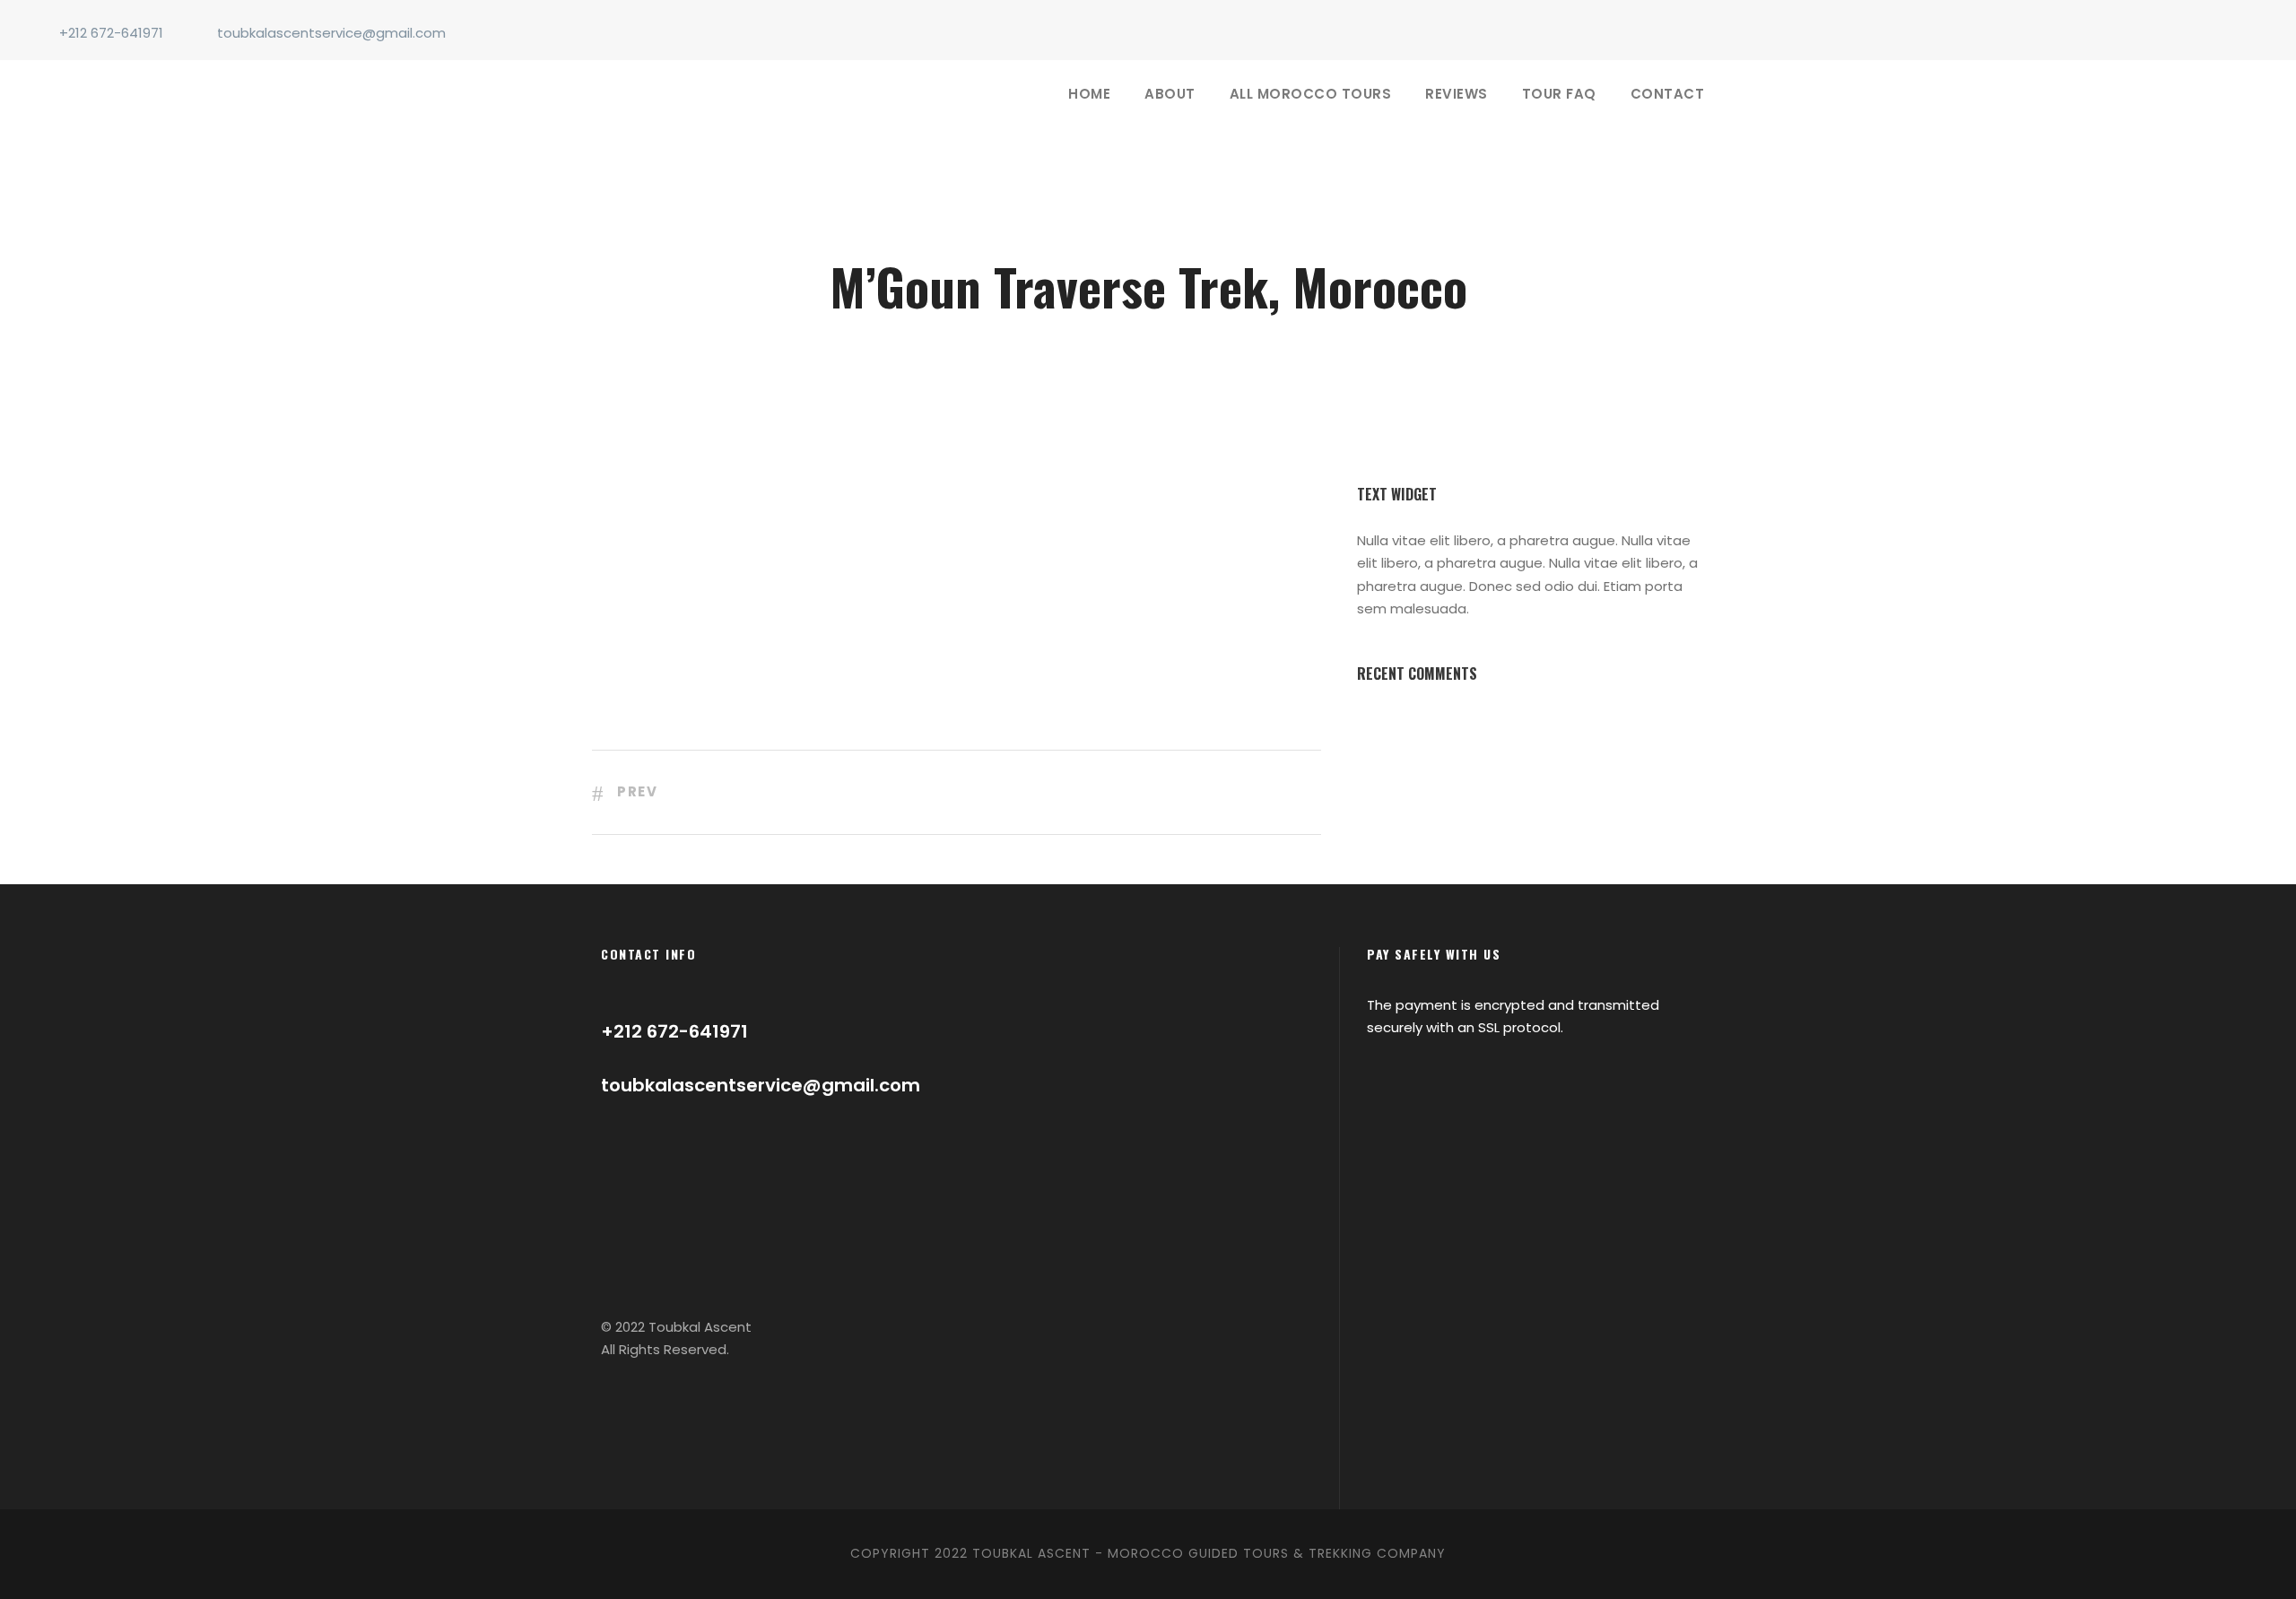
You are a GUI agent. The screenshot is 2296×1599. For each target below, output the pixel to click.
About (1170, 94)
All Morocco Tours (1311, 94)
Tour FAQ (1559, 94)
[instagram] (2255, 33)
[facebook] (2225, 33)
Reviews (1457, 94)
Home (1089, 94)
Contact (1668, 94)
